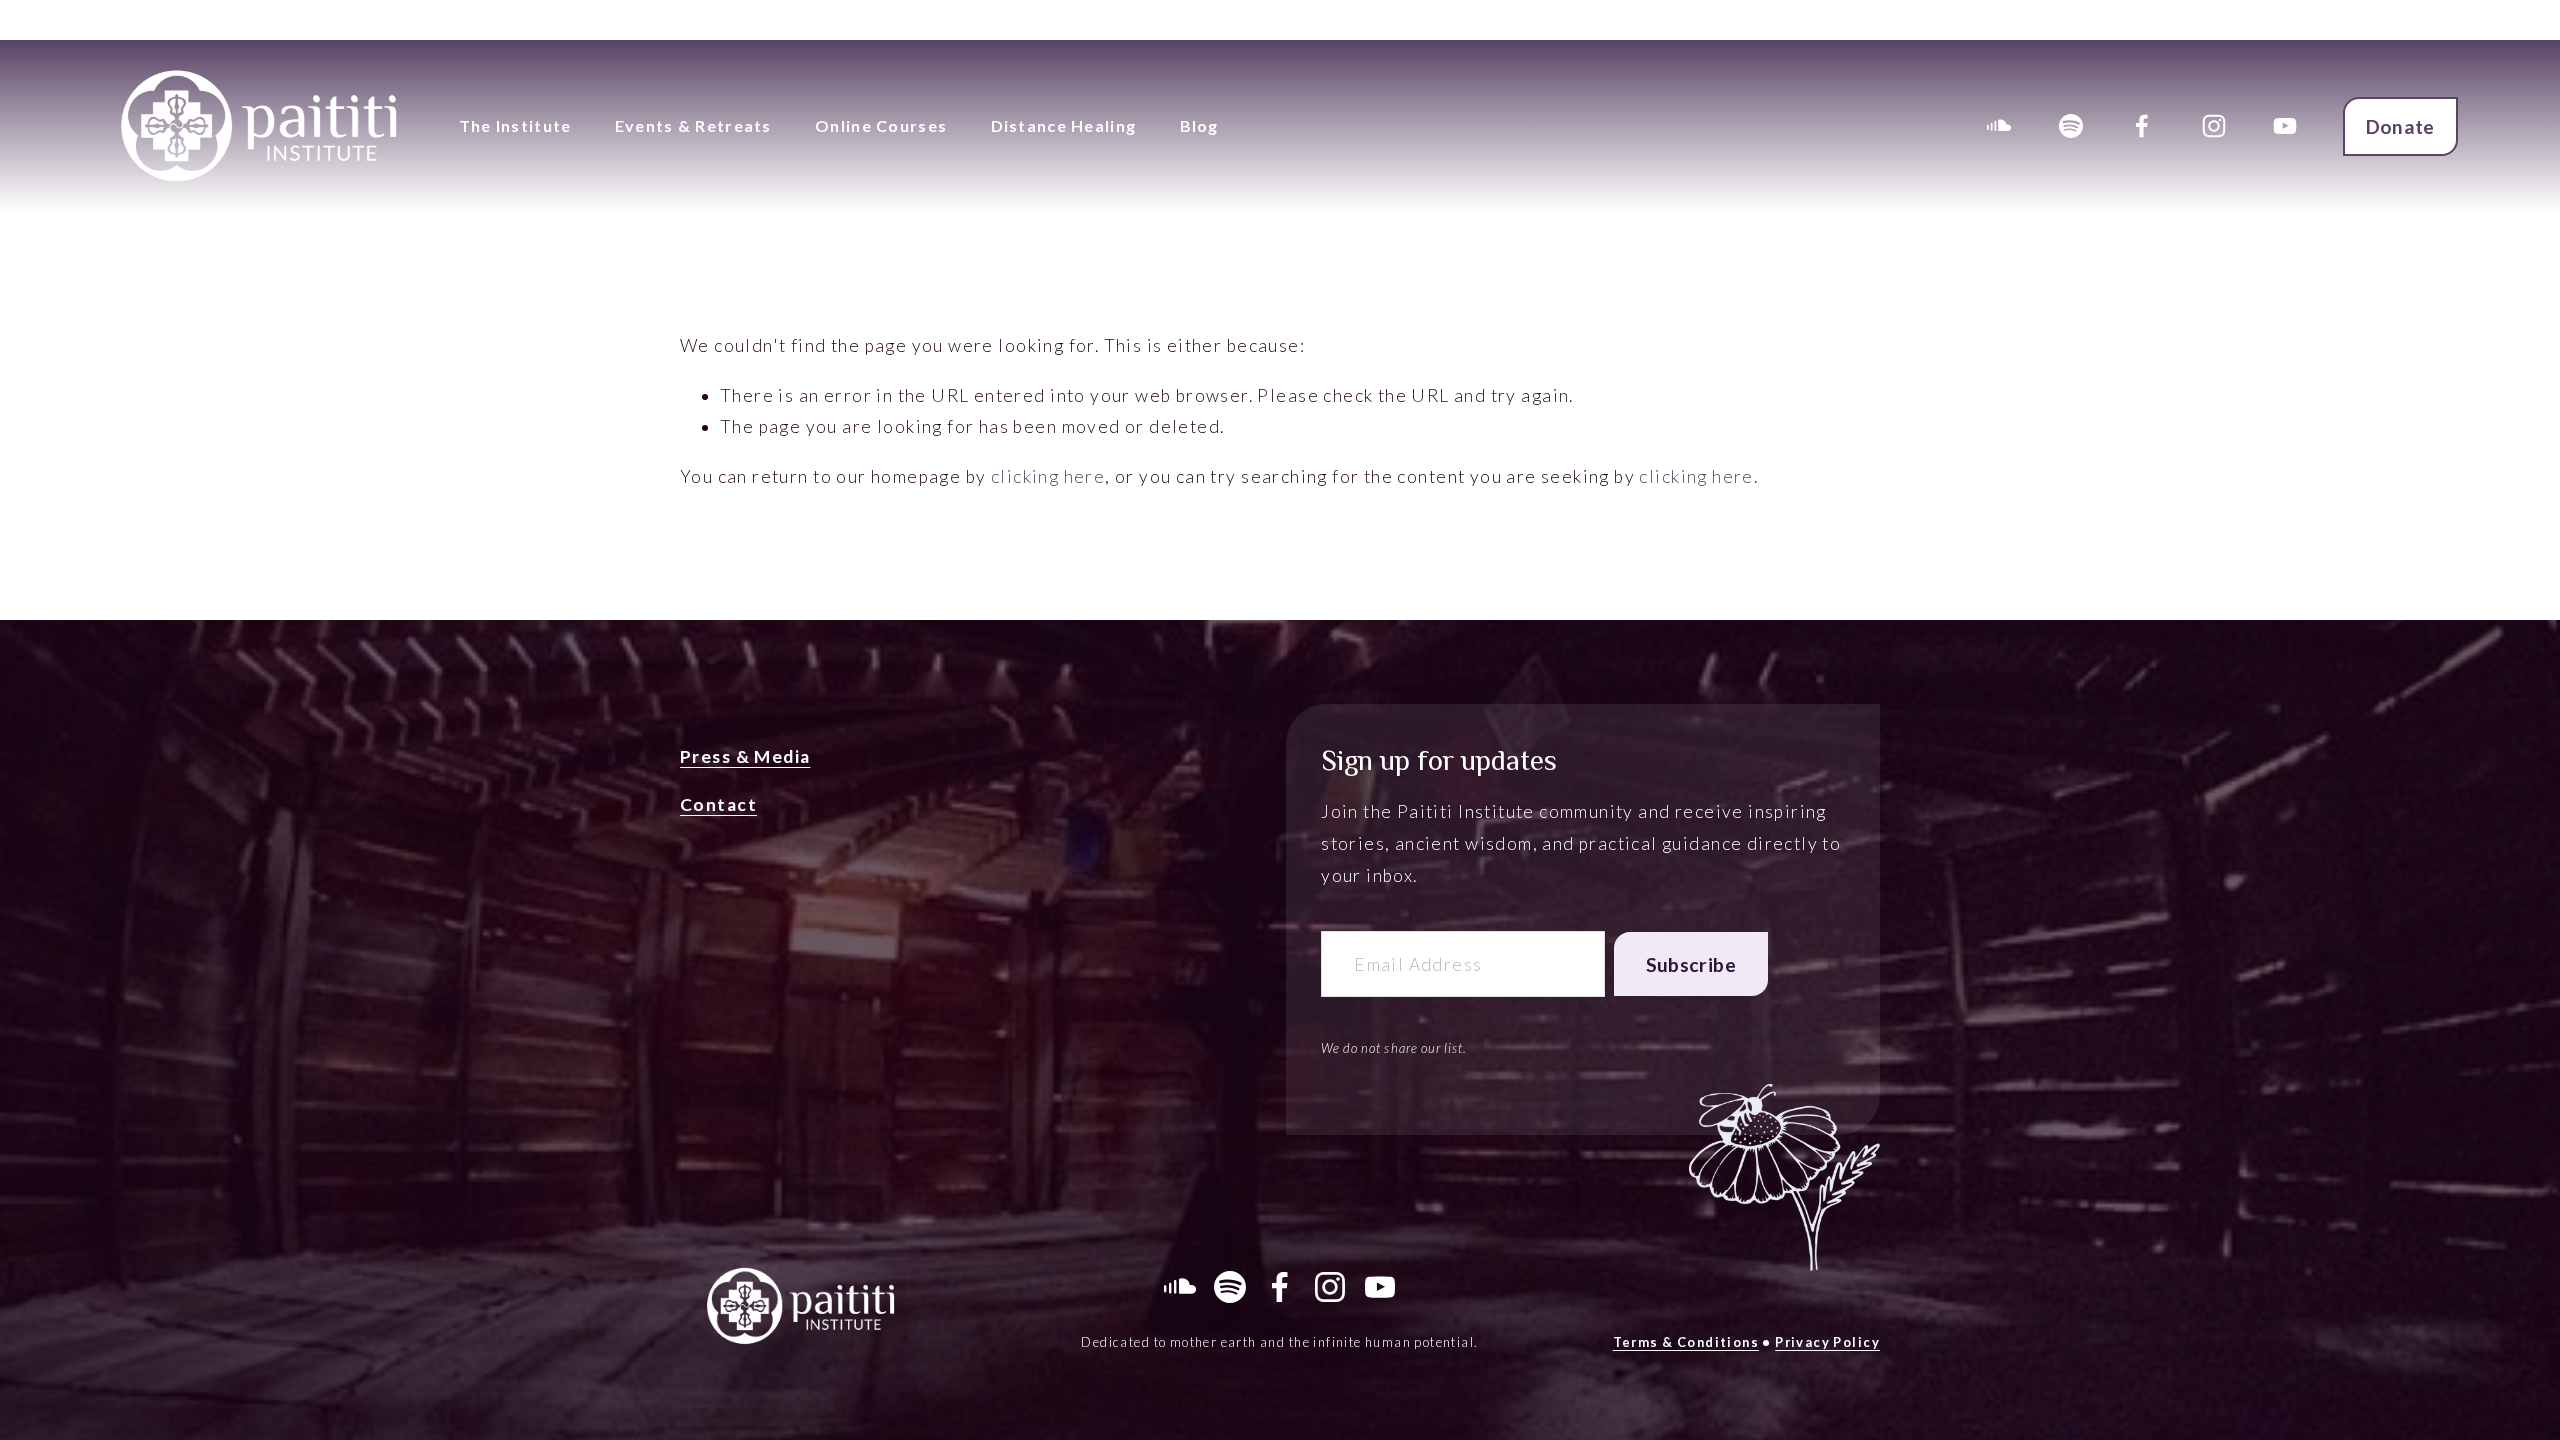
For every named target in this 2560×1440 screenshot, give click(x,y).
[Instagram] (2214, 126)
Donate (2400, 126)
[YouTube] (2285, 126)
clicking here (1048, 476)
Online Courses (881, 125)
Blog (1199, 125)
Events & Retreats (693, 125)
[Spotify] (2071, 126)
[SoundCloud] (1999, 126)
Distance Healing (1063, 125)
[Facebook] (2142, 126)
